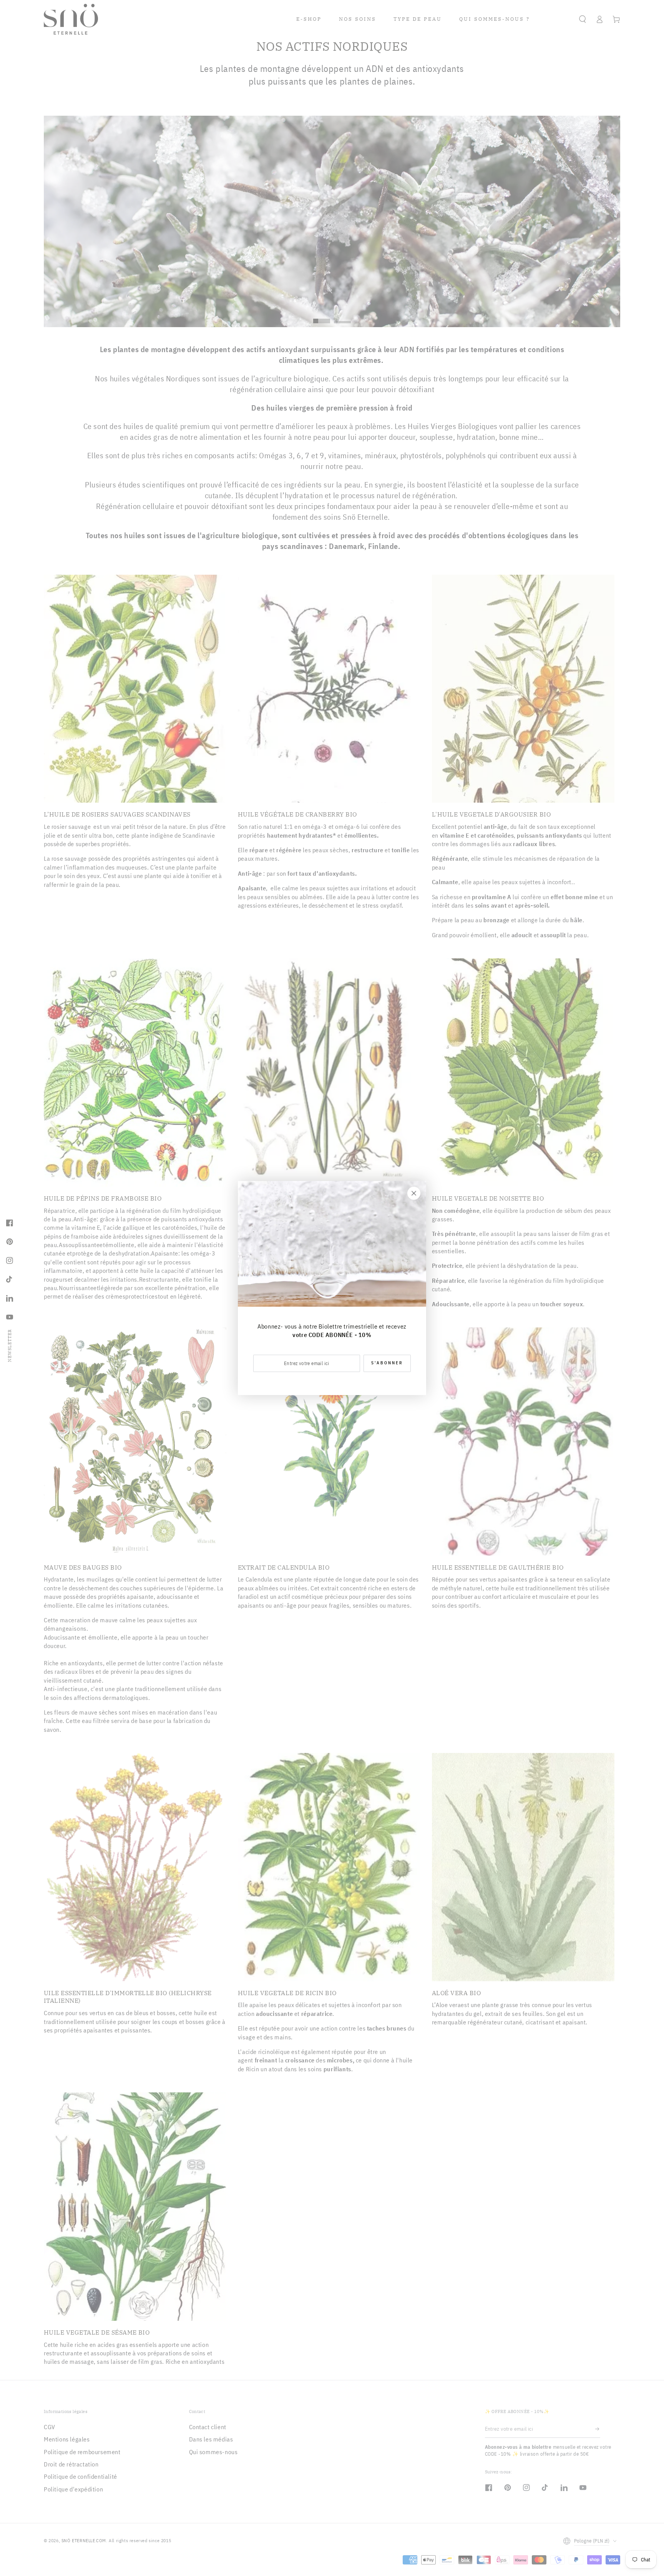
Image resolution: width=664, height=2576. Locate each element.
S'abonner (387, 1363)
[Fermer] (414, 1193)
